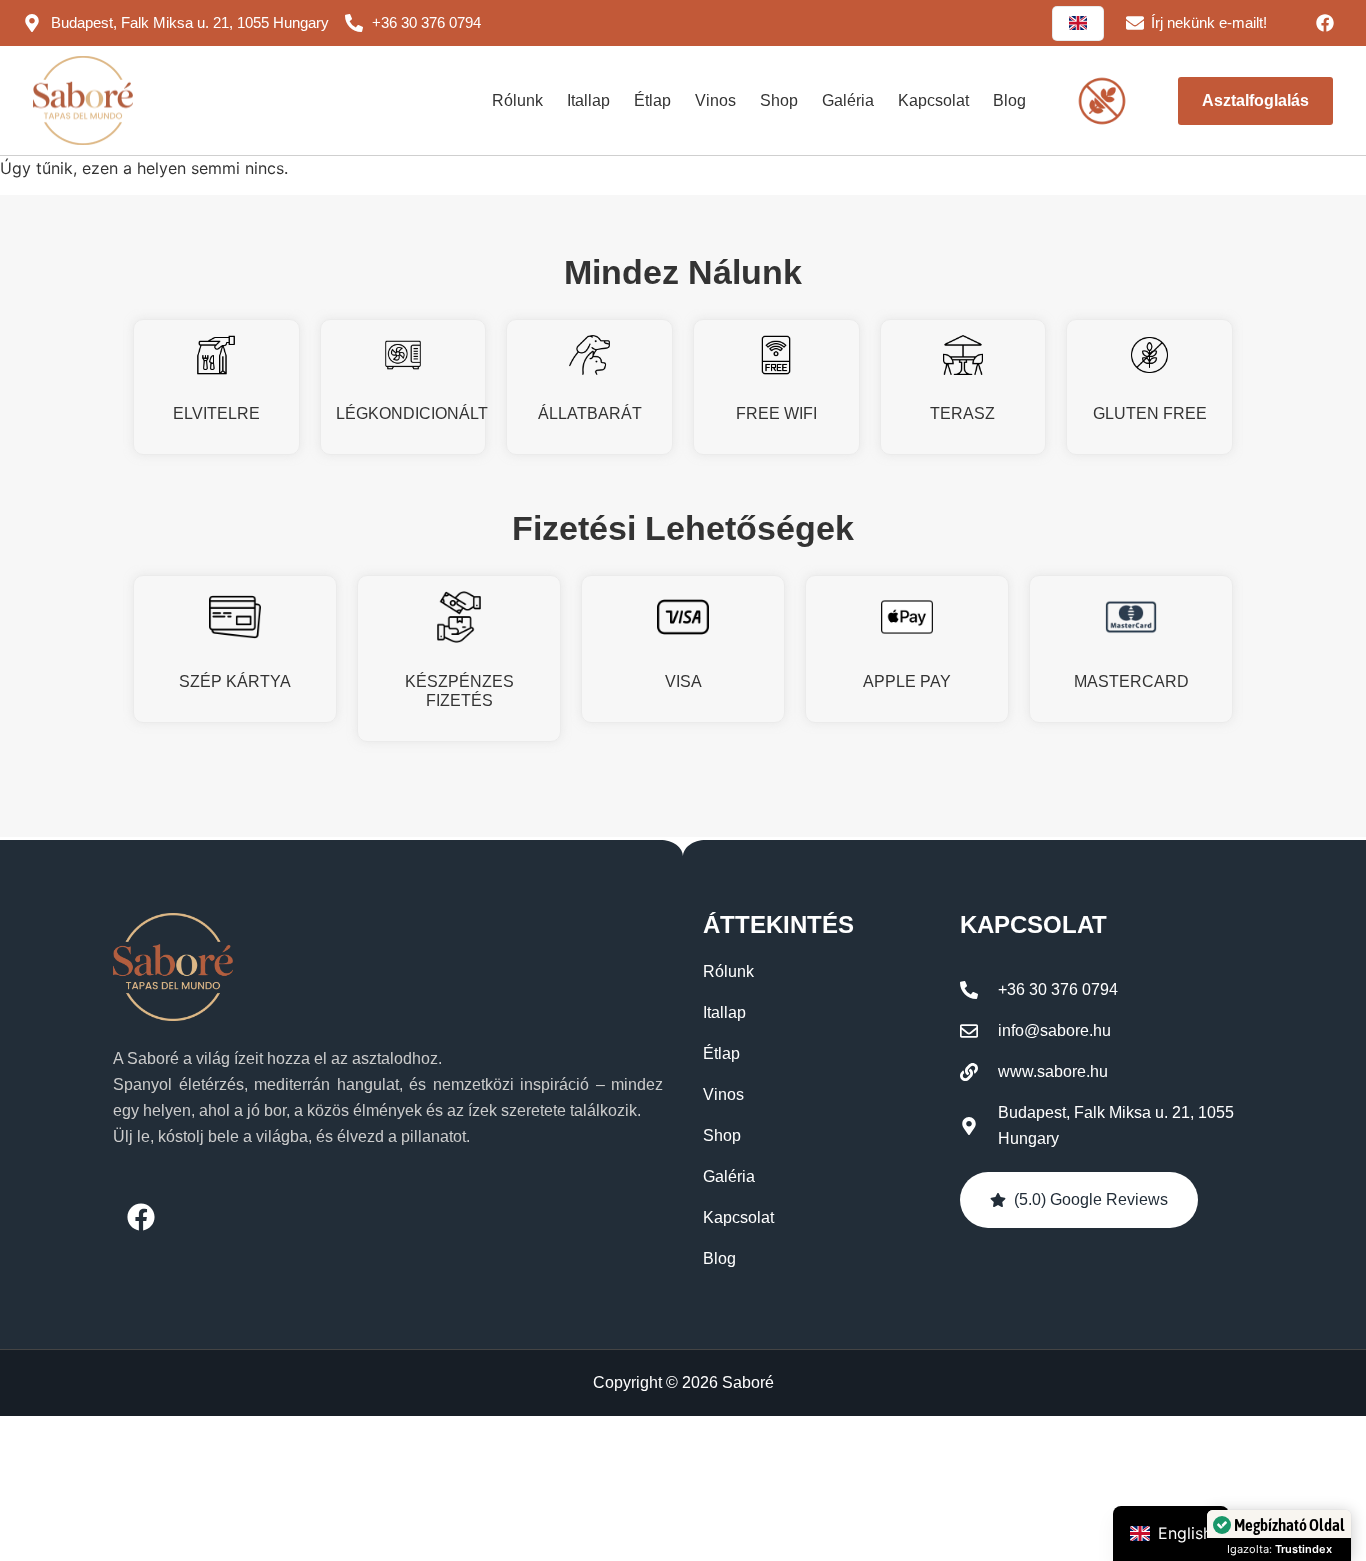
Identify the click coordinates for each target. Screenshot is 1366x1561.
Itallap (588, 100)
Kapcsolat (933, 100)
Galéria (848, 100)
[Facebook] (1325, 23)
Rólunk (517, 100)
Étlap (652, 100)
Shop (779, 100)
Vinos (715, 100)
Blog (1009, 100)
